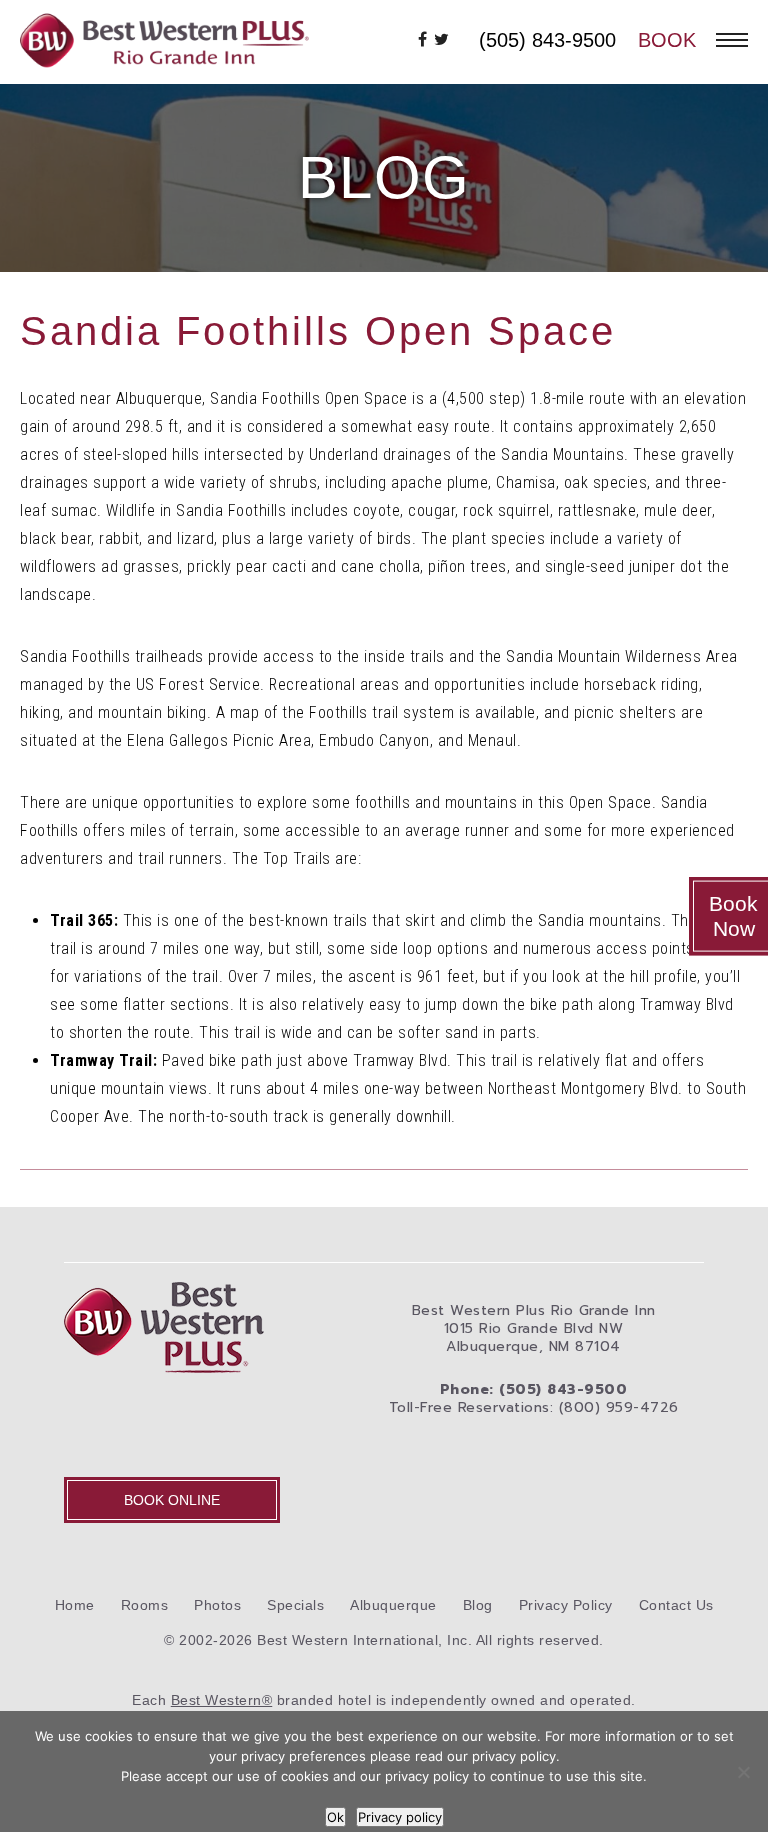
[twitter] (442, 40)
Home (75, 1605)
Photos (217, 1605)
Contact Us (676, 1605)
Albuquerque (393, 1605)
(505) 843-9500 (547, 40)
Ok (335, 1817)
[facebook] (423, 40)
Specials (295, 1605)
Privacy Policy (566, 1605)
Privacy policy (400, 1817)
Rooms (145, 1605)
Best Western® (222, 1700)
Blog (478, 1605)
